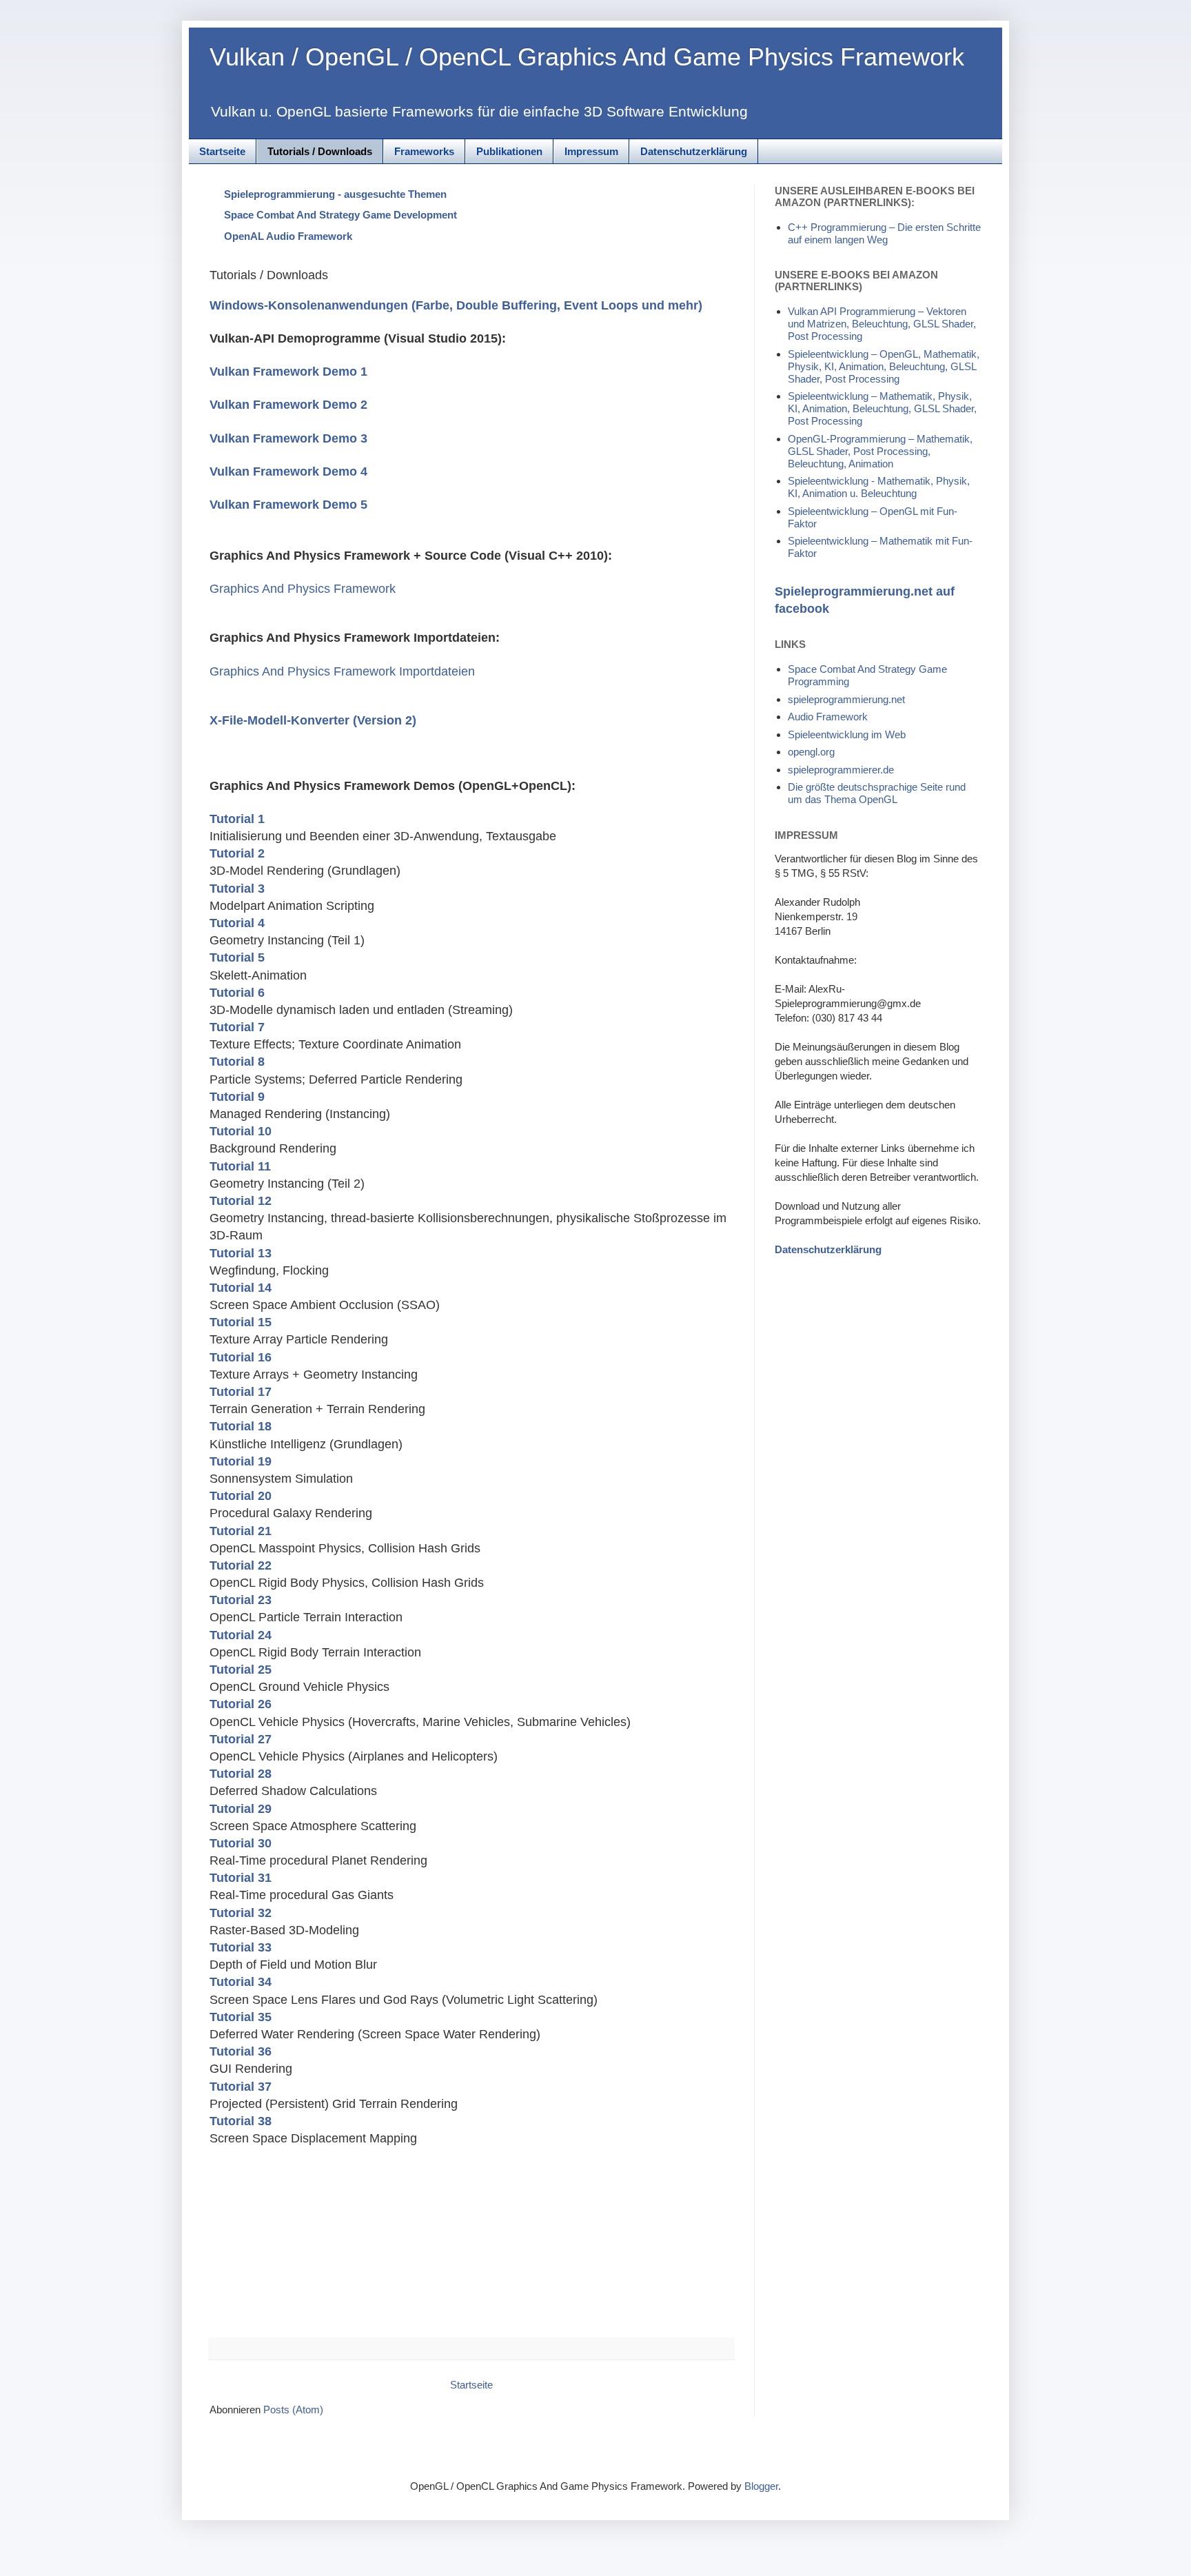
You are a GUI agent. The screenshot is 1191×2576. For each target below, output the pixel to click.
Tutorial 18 (241, 1426)
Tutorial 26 (241, 1704)
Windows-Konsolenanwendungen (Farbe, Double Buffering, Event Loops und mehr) (456, 305)
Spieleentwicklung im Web (847, 734)
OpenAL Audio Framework (288, 236)
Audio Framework (828, 717)
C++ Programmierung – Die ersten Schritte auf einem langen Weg (884, 233)
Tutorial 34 (241, 1982)
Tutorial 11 (240, 1166)
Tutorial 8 (237, 1062)
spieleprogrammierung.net (846, 699)
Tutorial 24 (241, 1635)
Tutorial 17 (241, 1392)
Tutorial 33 (241, 1947)
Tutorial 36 (241, 2051)
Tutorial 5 (237, 957)
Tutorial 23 (241, 1600)
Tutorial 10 (241, 1131)
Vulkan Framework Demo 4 (288, 471)
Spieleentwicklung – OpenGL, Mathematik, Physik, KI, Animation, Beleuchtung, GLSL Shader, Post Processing (884, 366)
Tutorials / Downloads (320, 151)
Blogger (761, 2486)
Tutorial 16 (241, 1357)
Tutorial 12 (241, 1201)
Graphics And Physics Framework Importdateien (342, 671)
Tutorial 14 (241, 1288)
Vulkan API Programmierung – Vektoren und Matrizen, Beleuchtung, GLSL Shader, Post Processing (882, 324)
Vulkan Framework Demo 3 (288, 438)
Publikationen (509, 151)
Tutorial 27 (241, 1739)
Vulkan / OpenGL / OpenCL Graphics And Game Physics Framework (587, 57)
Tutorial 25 (241, 1670)
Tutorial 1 (237, 819)
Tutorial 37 (241, 2087)
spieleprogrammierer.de (841, 770)
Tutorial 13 (241, 1253)
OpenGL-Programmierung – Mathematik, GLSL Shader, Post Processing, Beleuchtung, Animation (880, 451)
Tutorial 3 (237, 889)
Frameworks (424, 151)
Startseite (222, 151)
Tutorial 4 (237, 923)
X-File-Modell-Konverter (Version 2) (313, 720)
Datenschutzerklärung (694, 151)
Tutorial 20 (241, 1496)
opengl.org (811, 752)
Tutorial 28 (241, 1774)
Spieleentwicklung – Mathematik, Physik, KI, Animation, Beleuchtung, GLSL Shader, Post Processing (882, 408)
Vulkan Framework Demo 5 (288, 505)
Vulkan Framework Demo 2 (288, 405)
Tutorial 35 (241, 2017)
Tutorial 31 (241, 1878)
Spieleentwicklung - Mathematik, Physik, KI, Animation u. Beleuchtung (879, 487)
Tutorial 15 (241, 1322)
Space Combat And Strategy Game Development (340, 215)
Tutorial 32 (241, 1913)
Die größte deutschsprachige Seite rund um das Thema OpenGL (877, 793)
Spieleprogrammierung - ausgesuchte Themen (335, 194)
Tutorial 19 (241, 1461)
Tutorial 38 (241, 2121)
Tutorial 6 (237, 993)
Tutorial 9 (237, 1097)
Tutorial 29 (241, 1809)
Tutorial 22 (241, 1565)
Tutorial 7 (237, 1027)
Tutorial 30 (241, 1843)
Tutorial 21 (241, 1531)
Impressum (591, 151)
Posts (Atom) (293, 2410)
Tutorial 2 (237, 853)
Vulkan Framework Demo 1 (288, 372)
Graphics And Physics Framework (303, 589)
